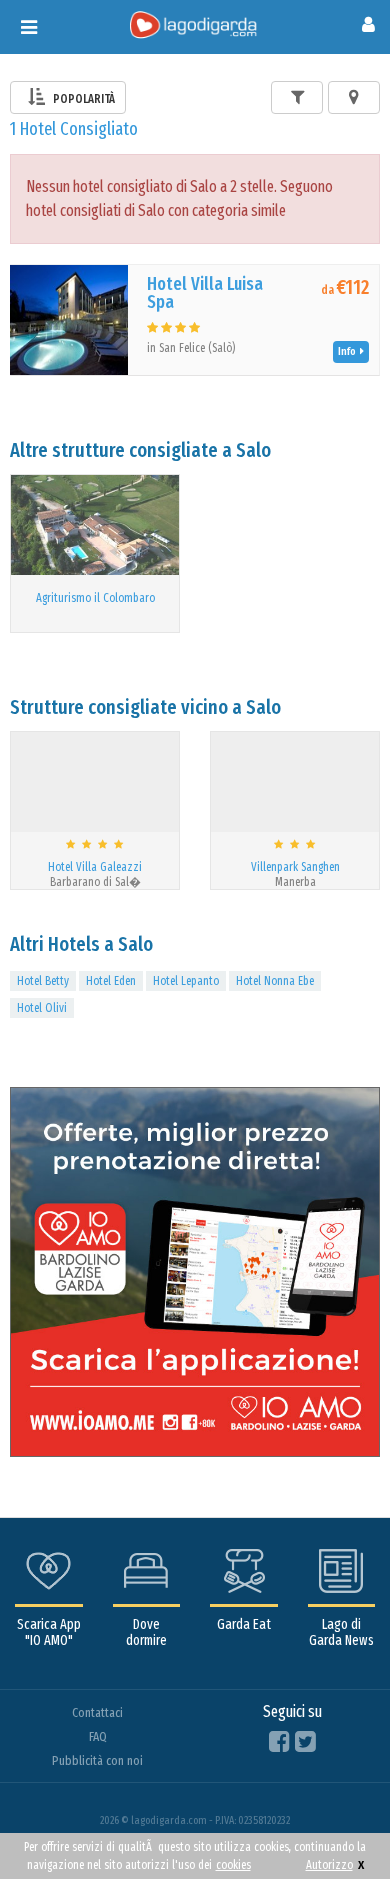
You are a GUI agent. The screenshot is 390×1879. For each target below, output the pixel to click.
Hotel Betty (43, 981)
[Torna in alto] (334, 1823)
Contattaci (97, 1712)
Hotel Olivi (42, 1008)
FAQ (98, 1736)
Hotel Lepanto (186, 981)
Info (349, 351)
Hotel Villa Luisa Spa (205, 293)
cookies (233, 1865)
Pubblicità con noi (97, 1760)
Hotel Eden (111, 981)
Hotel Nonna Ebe (275, 981)
